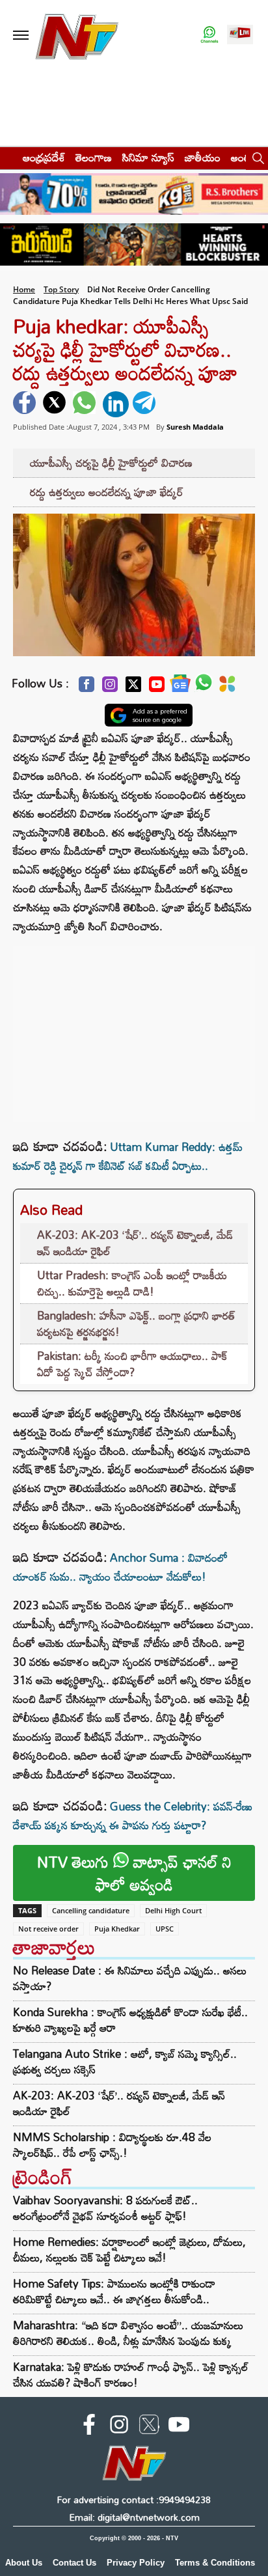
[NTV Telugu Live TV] (240, 35)
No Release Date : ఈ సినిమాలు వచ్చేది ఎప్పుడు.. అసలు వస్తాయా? (130, 1978)
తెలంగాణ (94, 157)
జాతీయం (203, 157)
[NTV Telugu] (77, 35)
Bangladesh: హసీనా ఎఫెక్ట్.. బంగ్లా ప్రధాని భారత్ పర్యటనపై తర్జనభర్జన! (136, 1324)
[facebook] (26, 404)
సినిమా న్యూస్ (148, 157)
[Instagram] (110, 688)
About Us (24, 2563)
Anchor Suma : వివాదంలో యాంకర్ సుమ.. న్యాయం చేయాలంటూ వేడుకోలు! (120, 1567)
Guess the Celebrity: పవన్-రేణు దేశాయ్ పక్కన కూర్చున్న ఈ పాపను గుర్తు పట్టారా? (133, 1816)
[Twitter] (133, 688)
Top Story (61, 289)
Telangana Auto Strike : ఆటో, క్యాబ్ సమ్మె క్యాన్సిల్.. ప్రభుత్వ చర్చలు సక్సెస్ (125, 2062)
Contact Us (74, 2563)
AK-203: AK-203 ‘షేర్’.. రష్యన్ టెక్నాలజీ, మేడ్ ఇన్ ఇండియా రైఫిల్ (135, 1243)
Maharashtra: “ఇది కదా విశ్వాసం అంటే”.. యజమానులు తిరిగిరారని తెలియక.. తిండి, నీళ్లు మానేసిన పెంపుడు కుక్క (128, 2333)
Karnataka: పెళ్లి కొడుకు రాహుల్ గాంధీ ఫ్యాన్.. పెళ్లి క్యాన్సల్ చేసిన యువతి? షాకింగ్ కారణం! (131, 2375)
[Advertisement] (134, 1027)
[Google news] (180, 686)
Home (24, 289)
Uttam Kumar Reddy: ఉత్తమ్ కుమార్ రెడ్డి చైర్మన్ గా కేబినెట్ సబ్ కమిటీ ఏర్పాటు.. (128, 1156)
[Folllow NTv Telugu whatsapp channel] (209, 35)
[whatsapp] (86, 404)
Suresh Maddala (195, 427)
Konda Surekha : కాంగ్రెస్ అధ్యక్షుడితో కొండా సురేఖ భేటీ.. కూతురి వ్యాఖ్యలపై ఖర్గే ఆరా (130, 2020)
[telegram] (146, 404)
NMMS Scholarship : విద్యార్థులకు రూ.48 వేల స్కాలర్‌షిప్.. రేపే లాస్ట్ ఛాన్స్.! (112, 2145)
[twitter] (56, 404)
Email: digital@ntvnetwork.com (134, 2517)
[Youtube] (157, 688)
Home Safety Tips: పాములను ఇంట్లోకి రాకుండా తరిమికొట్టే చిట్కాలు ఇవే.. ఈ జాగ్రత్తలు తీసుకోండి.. (114, 2291)
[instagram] (119, 2427)
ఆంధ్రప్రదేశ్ (44, 157)
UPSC (165, 1929)
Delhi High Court (173, 1910)
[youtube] (179, 2427)
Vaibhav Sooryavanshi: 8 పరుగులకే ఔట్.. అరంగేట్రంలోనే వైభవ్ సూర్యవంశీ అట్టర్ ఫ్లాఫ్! (105, 2208)
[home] (7, 157)
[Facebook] (87, 688)
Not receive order (48, 1929)
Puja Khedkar (117, 1929)
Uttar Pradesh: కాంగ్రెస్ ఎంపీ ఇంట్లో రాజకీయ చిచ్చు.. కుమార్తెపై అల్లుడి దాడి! (132, 1283)
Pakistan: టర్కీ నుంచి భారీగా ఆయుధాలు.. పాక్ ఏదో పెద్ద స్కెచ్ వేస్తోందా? (132, 1364)
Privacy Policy (136, 2563)
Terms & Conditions (215, 2563)
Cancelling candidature (91, 1910)
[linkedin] (116, 404)
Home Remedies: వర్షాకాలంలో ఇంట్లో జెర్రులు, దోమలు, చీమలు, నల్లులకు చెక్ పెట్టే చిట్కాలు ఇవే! (129, 2250)
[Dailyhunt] (227, 687)
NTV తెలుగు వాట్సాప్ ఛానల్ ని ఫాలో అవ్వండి (134, 1873)
